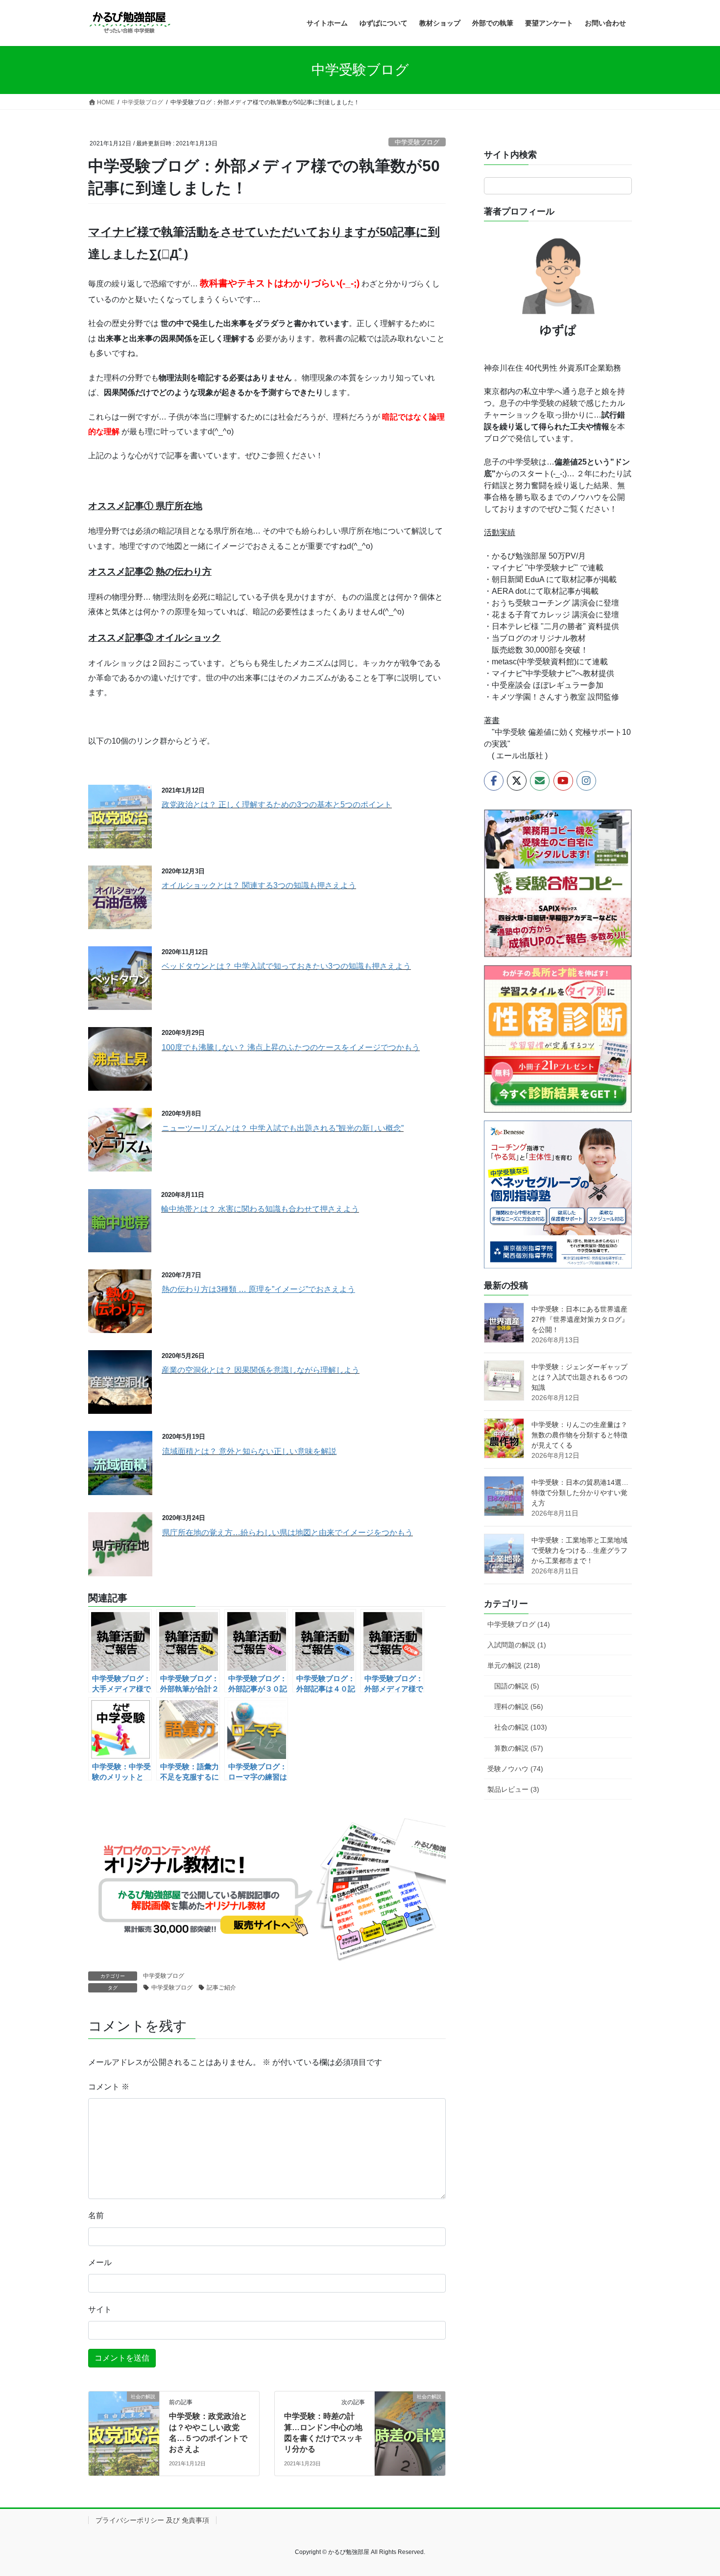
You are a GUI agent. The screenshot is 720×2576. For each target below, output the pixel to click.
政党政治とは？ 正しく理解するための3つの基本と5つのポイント (277, 805)
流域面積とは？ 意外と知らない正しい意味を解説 (249, 1451)
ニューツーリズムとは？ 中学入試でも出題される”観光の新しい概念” (283, 1128)
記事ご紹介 (221, 1988)
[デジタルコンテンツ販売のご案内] (267, 1889)
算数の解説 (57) (519, 1748)
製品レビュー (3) (513, 1789)
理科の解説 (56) (519, 1707)
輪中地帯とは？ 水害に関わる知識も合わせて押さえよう (260, 1209)
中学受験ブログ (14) (519, 1624)
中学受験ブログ (417, 142)
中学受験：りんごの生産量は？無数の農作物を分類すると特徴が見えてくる (579, 1435)
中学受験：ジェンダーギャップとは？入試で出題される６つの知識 (579, 1377)
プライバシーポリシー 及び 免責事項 (152, 2520)
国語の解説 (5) (517, 1686)
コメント (109, 2087)
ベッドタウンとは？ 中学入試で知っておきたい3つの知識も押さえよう (286, 966)
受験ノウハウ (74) (515, 1769)
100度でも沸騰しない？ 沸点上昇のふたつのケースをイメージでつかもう (291, 1047)
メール (100, 2262)
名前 (96, 2215)
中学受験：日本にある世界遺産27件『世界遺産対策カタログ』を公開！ (580, 1319)
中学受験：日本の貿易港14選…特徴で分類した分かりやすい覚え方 (580, 1493)
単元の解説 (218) (514, 1665)
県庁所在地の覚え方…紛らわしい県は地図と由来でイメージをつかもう (288, 1533)
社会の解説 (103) (521, 1727)
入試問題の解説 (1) (517, 1645)
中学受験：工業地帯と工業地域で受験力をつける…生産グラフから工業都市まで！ (579, 1550)
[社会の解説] (124, 2427)
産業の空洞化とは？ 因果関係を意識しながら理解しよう (261, 1370)
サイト (100, 2309)
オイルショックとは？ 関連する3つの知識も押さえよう (259, 885)
